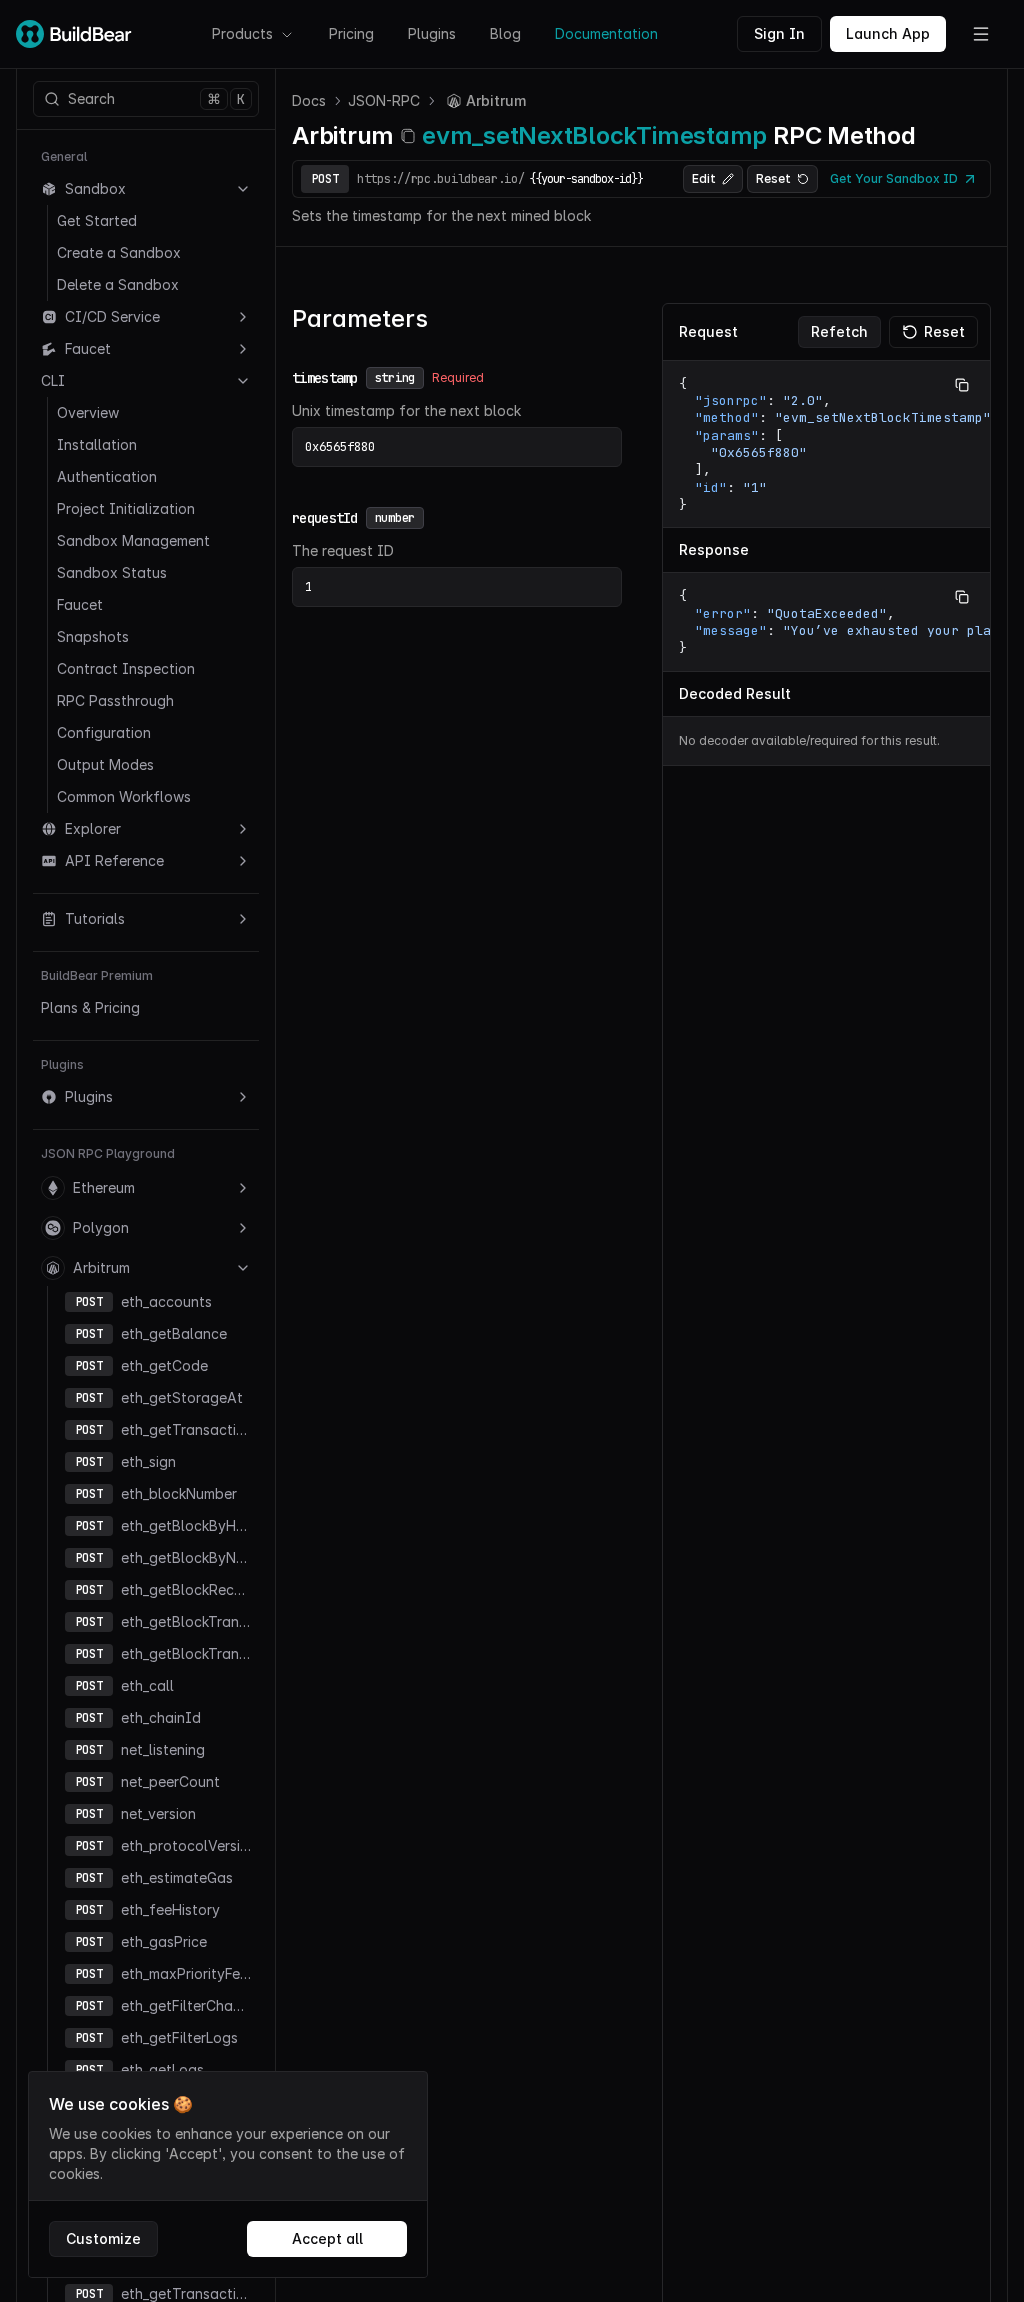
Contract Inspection (126, 668)
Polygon (101, 1227)
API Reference (114, 860)
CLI (53, 380)
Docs (309, 100)
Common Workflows (124, 796)
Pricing (351, 33)
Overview (88, 412)
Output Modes (105, 764)
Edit (704, 178)
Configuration (104, 732)
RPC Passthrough (115, 700)
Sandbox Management (133, 540)
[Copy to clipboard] (408, 136)
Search (156, 99)
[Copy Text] (962, 385)
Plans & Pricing (90, 1007)
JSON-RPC (384, 100)
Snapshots (93, 636)
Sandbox (95, 188)
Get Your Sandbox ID (894, 178)
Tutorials (95, 918)
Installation (97, 444)
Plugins (432, 33)
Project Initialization (126, 508)
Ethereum (104, 1187)
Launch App (888, 33)
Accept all (327, 2238)
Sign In (779, 33)
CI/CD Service (112, 316)
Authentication (107, 476)
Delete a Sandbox (118, 284)
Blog (505, 33)
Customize (103, 2238)
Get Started (97, 220)
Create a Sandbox (119, 252)
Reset (773, 178)
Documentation (606, 33)
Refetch (839, 331)
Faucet (88, 348)
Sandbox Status (112, 572)
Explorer (93, 828)
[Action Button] (981, 34)
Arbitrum (101, 1267)
